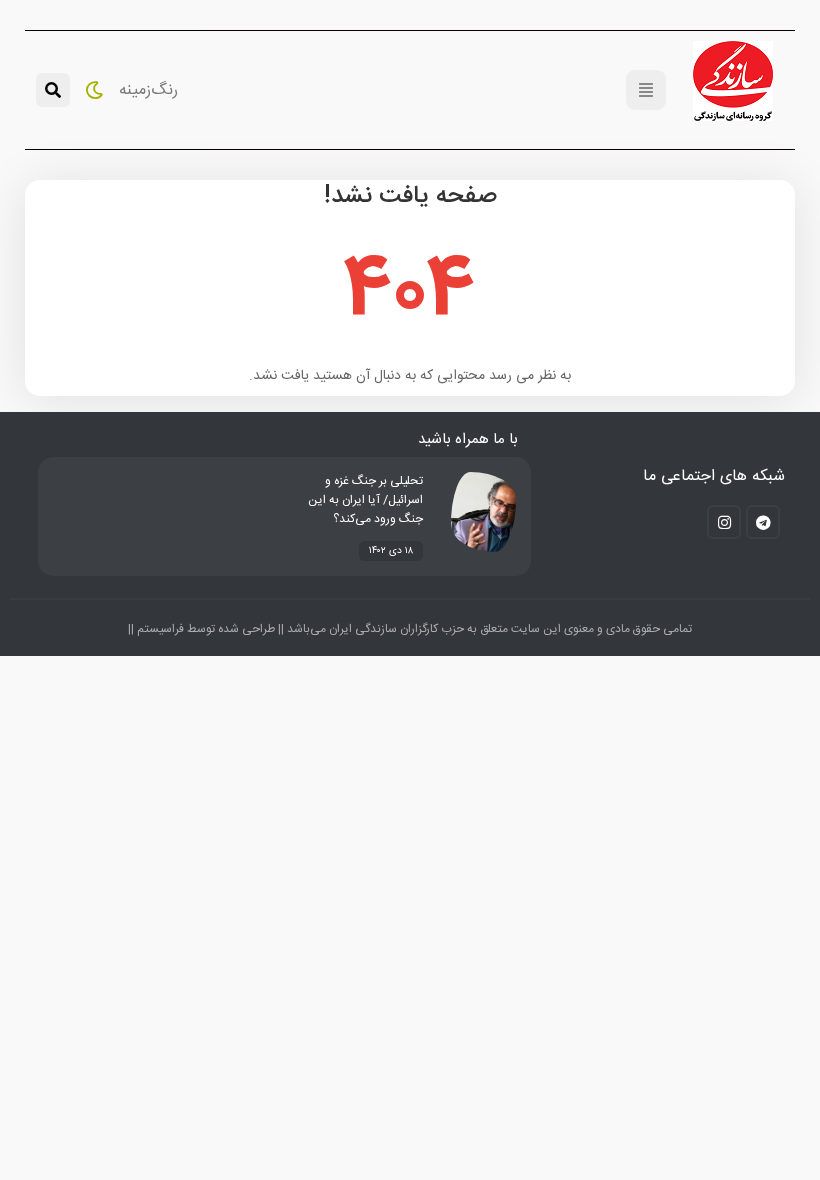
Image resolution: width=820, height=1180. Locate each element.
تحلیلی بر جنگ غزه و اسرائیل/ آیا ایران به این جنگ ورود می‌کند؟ (365, 500)
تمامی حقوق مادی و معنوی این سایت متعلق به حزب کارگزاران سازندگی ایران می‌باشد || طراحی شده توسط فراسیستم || (410, 629)
